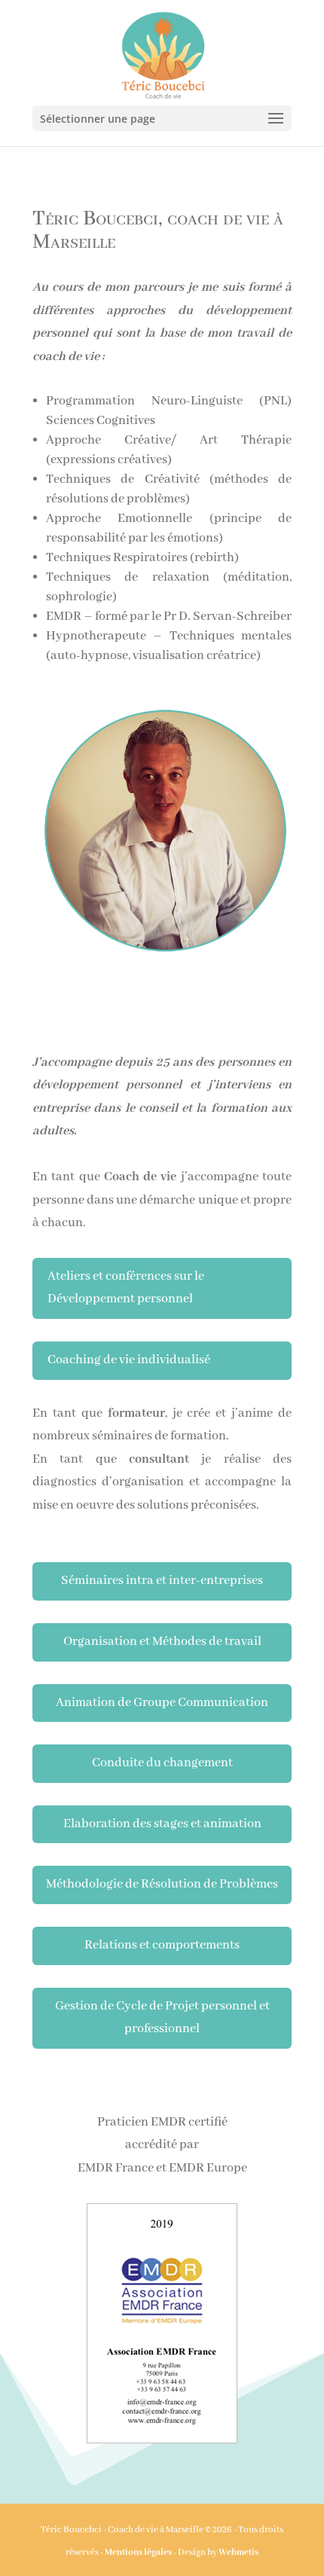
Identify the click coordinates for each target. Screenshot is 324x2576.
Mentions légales (138, 2552)
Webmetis (238, 2552)
